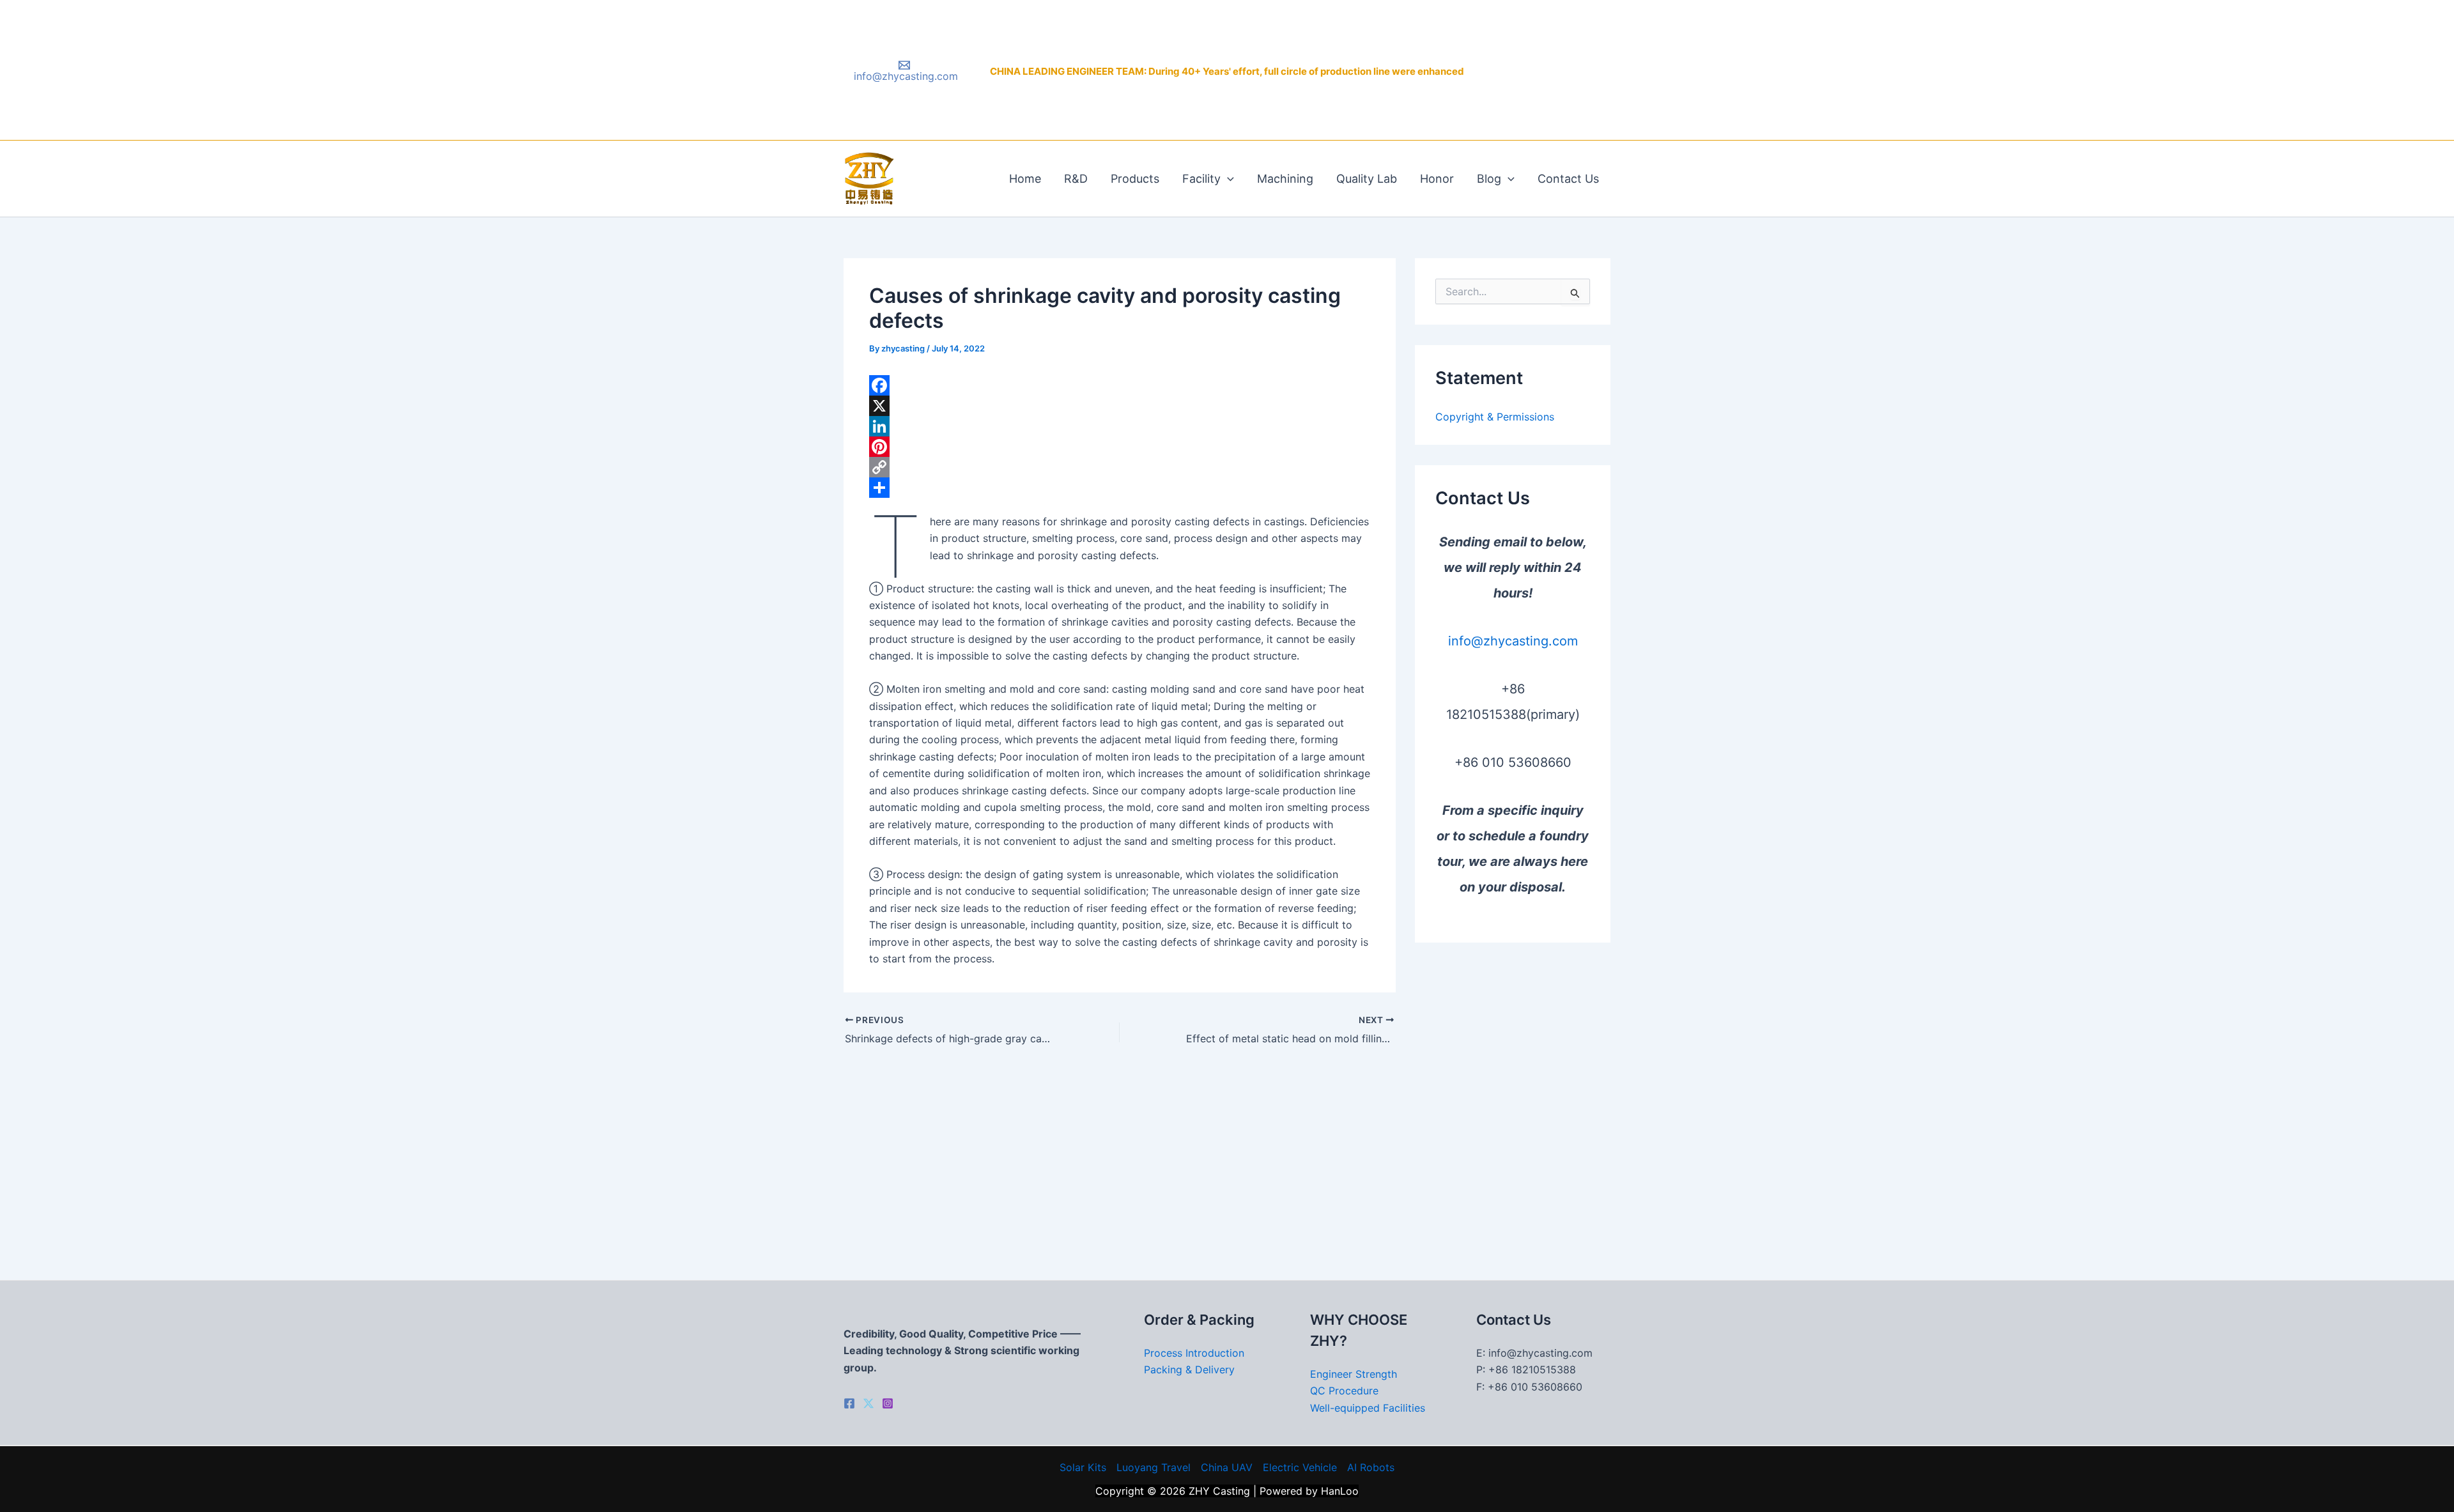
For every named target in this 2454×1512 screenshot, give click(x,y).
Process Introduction (1194, 1353)
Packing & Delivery (1189, 1369)
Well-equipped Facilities (1368, 1408)
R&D (1076, 179)
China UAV (1227, 1467)
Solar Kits (1083, 1467)
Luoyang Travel (1154, 1467)
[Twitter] (868, 1403)
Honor (1437, 179)
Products (1135, 179)
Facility (1201, 179)
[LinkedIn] (1120, 426)
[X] (1120, 406)
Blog (1489, 179)
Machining (1285, 179)
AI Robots (1371, 1467)
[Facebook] (1120, 385)
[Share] (1120, 488)
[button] (1227, 179)
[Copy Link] (1120, 467)
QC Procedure (1344, 1391)
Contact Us (1568, 179)
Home (1025, 179)
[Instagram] (888, 1403)
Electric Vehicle (1300, 1467)
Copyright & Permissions (1495, 417)
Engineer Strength (1354, 1374)
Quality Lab (1367, 179)
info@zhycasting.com (1513, 641)
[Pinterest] (1120, 447)
